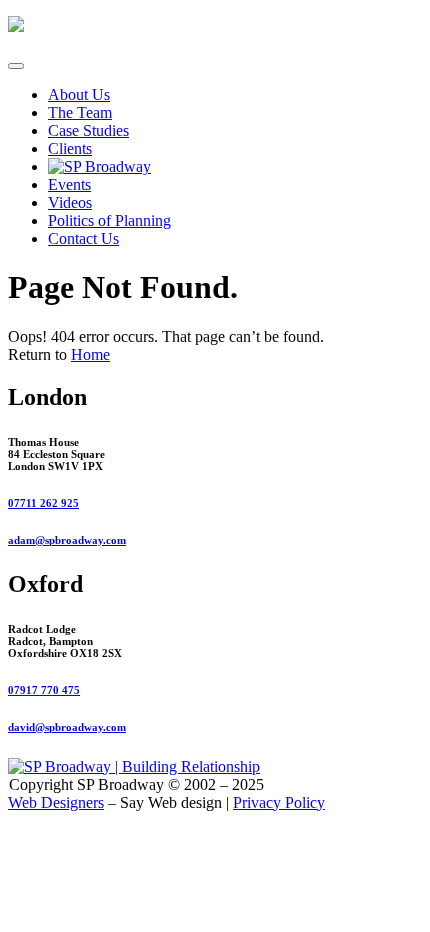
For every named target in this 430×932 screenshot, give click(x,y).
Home (90, 354)
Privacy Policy (279, 802)
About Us (79, 94)
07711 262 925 (43, 503)
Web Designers (56, 802)
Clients (70, 148)
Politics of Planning (109, 220)
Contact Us (83, 238)
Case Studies (88, 130)
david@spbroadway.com (67, 727)
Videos (70, 202)
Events (69, 184)
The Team (80, 112)
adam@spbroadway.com (67, 540)
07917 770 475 (44, 690)
